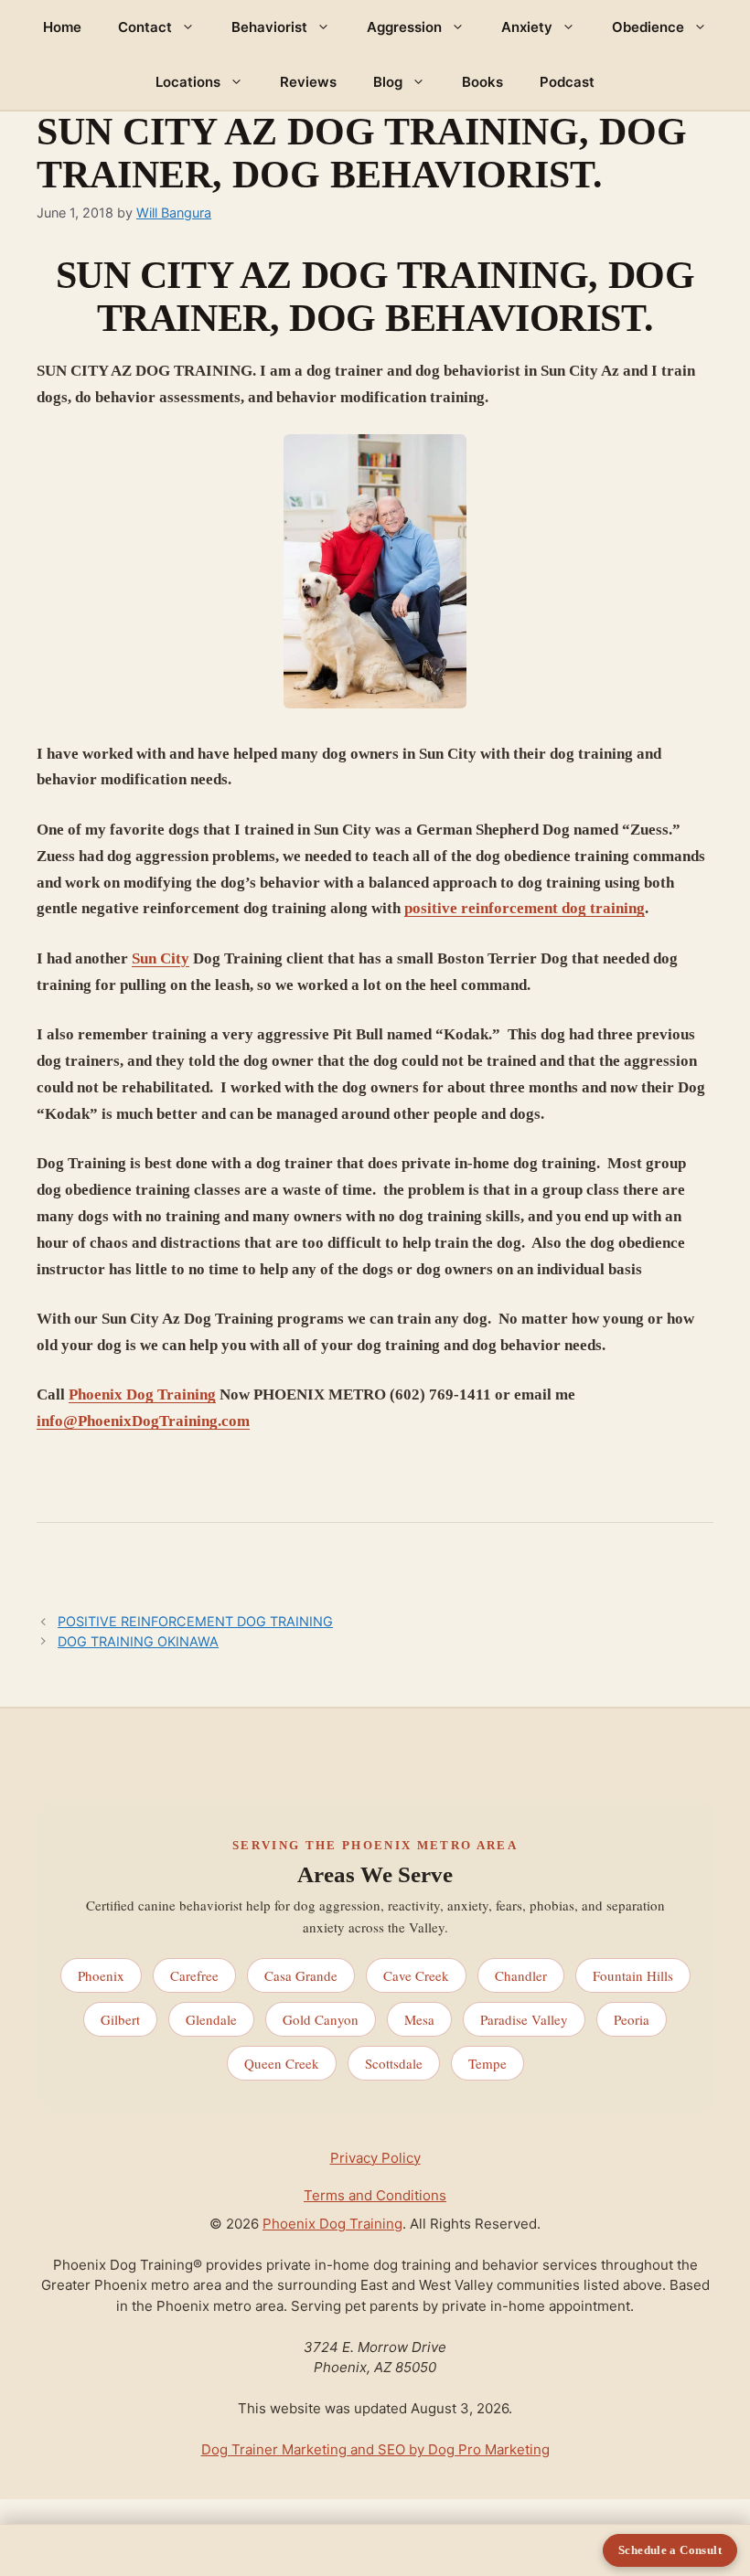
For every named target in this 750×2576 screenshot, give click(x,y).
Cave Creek (416, 1975)
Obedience (648, 27)
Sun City (161, 958)
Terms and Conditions (375, 2195)
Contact (145, 27)
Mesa (419, 2019)
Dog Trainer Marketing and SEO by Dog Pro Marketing (375, 2449)
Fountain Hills (633, 1975)
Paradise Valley (524, 2019)
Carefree (194, 1975)
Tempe (487, 2063)
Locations (188, 82)
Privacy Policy (375, 2158)
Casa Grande (301, 1975)
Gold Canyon (321, 2019)
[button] (193, 27)
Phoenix (101, 1975)
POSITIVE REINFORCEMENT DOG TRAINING (195, 1621)
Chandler (521, 1975)
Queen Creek (282, 2063)
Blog (388, 82)
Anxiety (527, 27)
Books (482, 82)
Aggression (404, 27)
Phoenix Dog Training (142, 1394)
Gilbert (120, 2019)
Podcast (567, 82)
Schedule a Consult (670, 2550)
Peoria (632, 2019)
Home (62, 27)
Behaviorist (269, 27)
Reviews (308, 82)
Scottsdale (394, 2063)
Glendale (211, 2019)
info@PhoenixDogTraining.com (143, 1421)
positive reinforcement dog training (525, 908)
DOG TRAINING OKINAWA (138, 1641)
